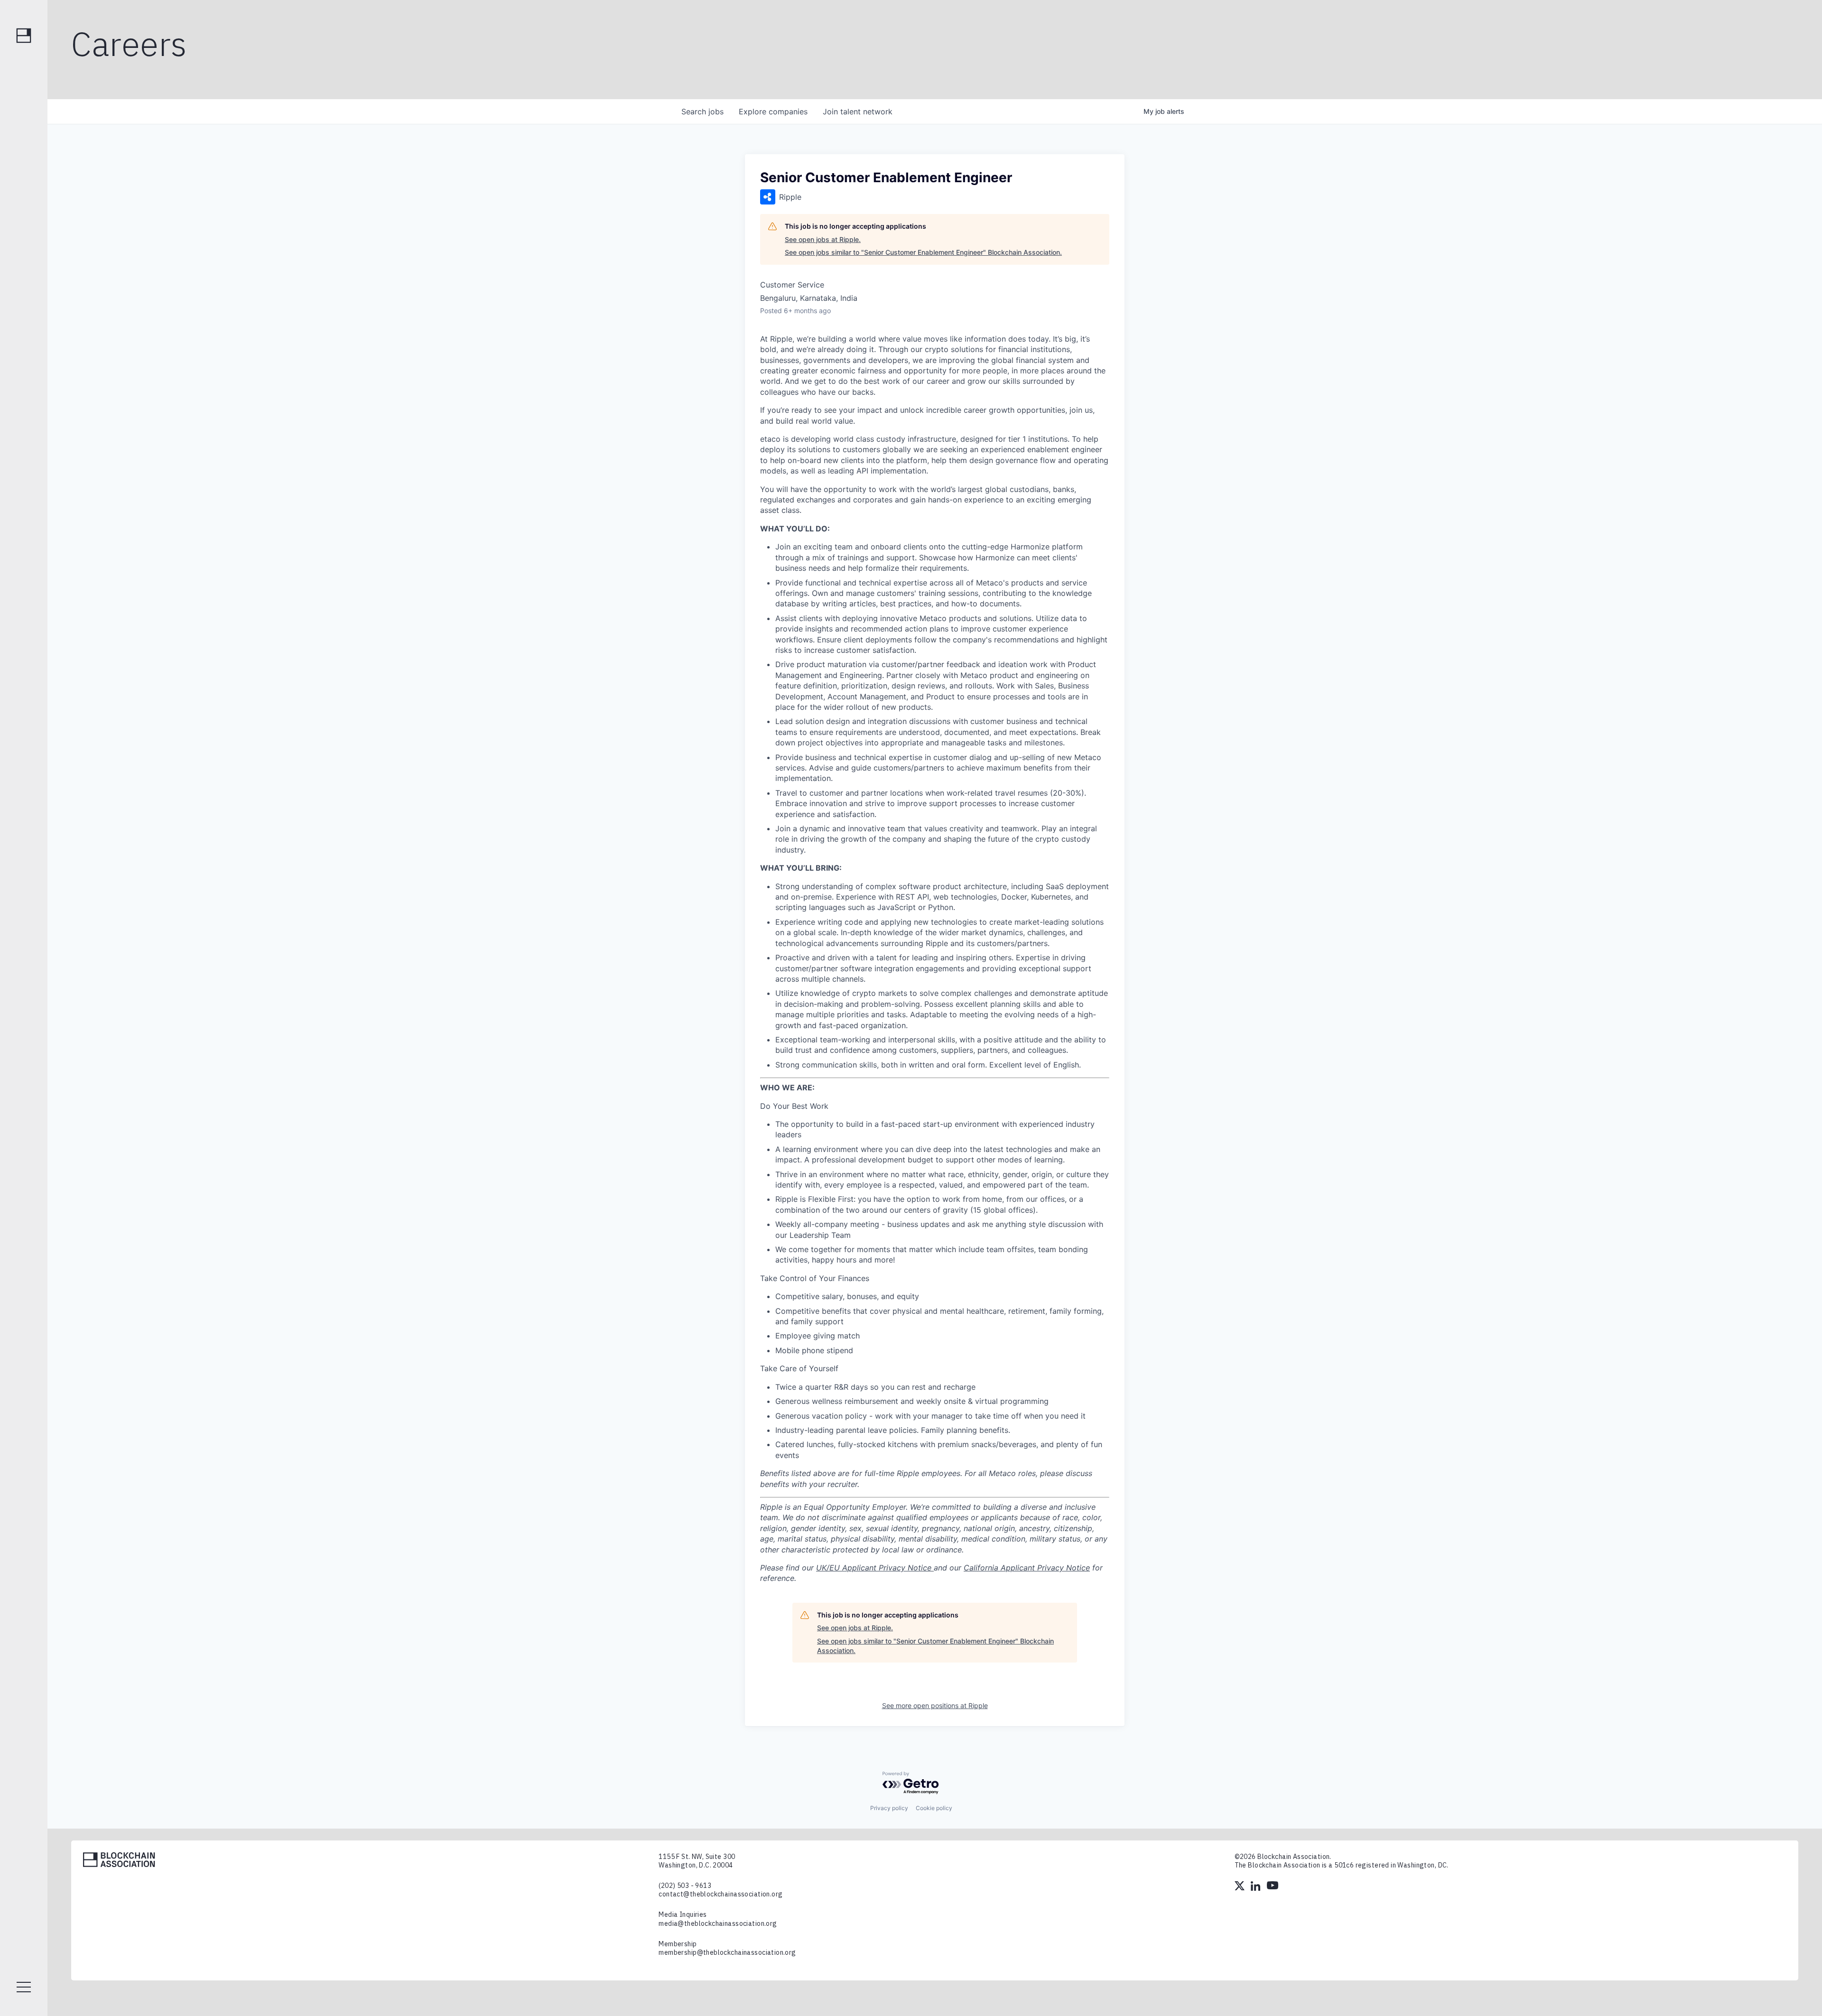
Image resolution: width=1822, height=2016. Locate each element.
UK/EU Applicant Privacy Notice (875, 1568)
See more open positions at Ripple (935, 1705)
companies (773, 111)
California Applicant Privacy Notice (1027, 1568)
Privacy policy (889, 1808)
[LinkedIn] (1256, 1887)
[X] (1240, 1887)
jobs (702, 111)
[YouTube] (1273, 1887)
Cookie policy (934, 1808)
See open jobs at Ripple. (823, 239)
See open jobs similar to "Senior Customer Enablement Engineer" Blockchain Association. (923, 252)
